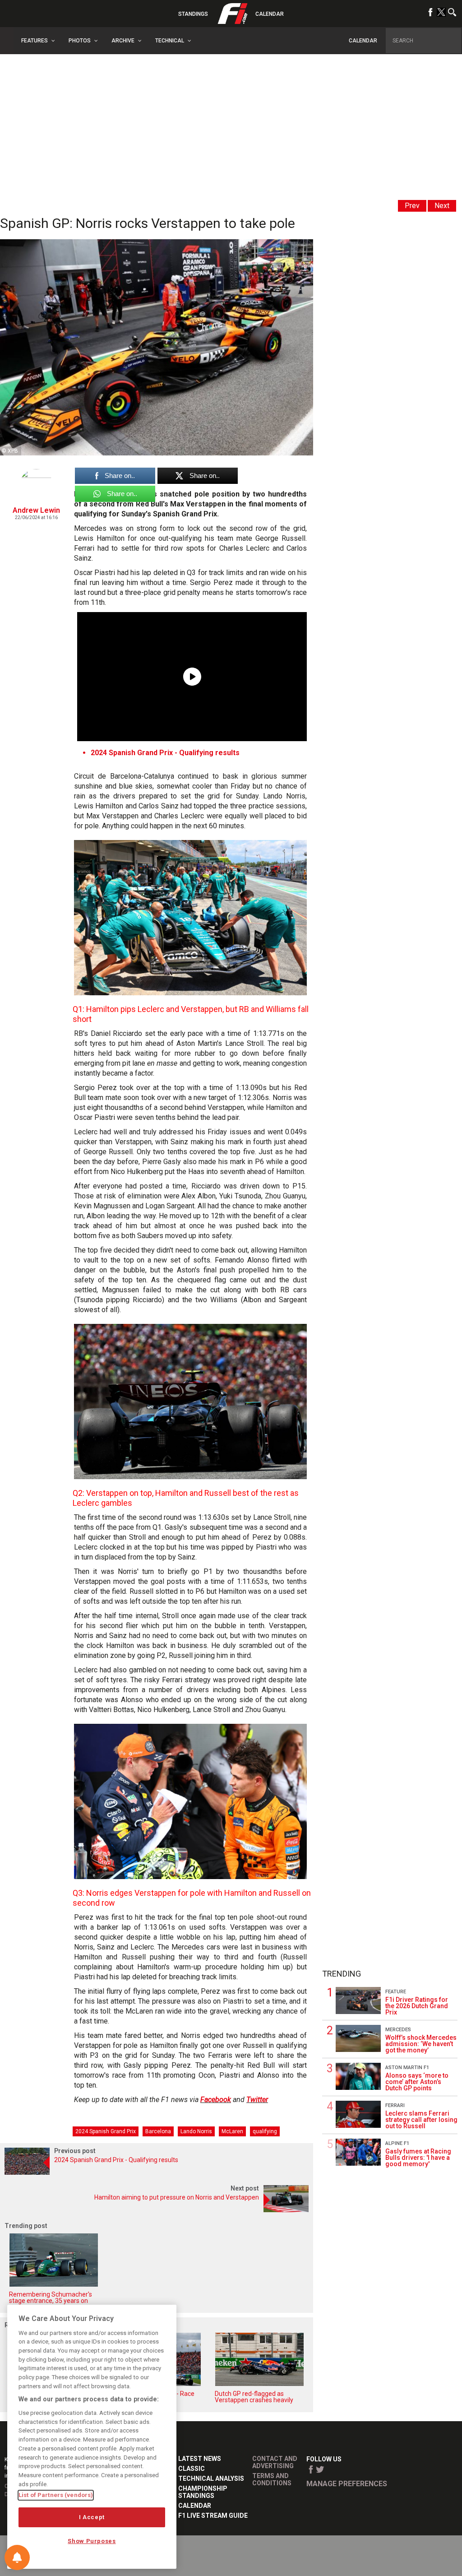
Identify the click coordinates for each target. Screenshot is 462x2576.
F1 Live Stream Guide (213, 2516)
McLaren (232, 2131)
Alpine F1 (397, 2143)
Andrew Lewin (36, 510)
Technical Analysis (211, 2479)
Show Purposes (92, 2541)
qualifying (265, 2131)
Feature (396, 1992)
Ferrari (395, 2105)
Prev (412, 206)
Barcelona (158, 2131)
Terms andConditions (272, 2479)
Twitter (257, 2100)
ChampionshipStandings (203, 2492)
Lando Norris (196, 2131)
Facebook (216, 2100)
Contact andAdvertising (275, 2462)
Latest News (200, 2459)
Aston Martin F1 (407, 2068)
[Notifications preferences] (17, 2557)
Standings (193, 14)
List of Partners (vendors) (56, 2495)
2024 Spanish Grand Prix (106, 2131)
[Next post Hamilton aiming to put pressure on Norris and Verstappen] (157, 2210)
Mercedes (398, 2030)
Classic (192, 2469)
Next (442, 206)
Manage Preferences (347, 2484)
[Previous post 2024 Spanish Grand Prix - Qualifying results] (157, 2172)
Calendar (270, 14)
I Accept (92, 2517)
